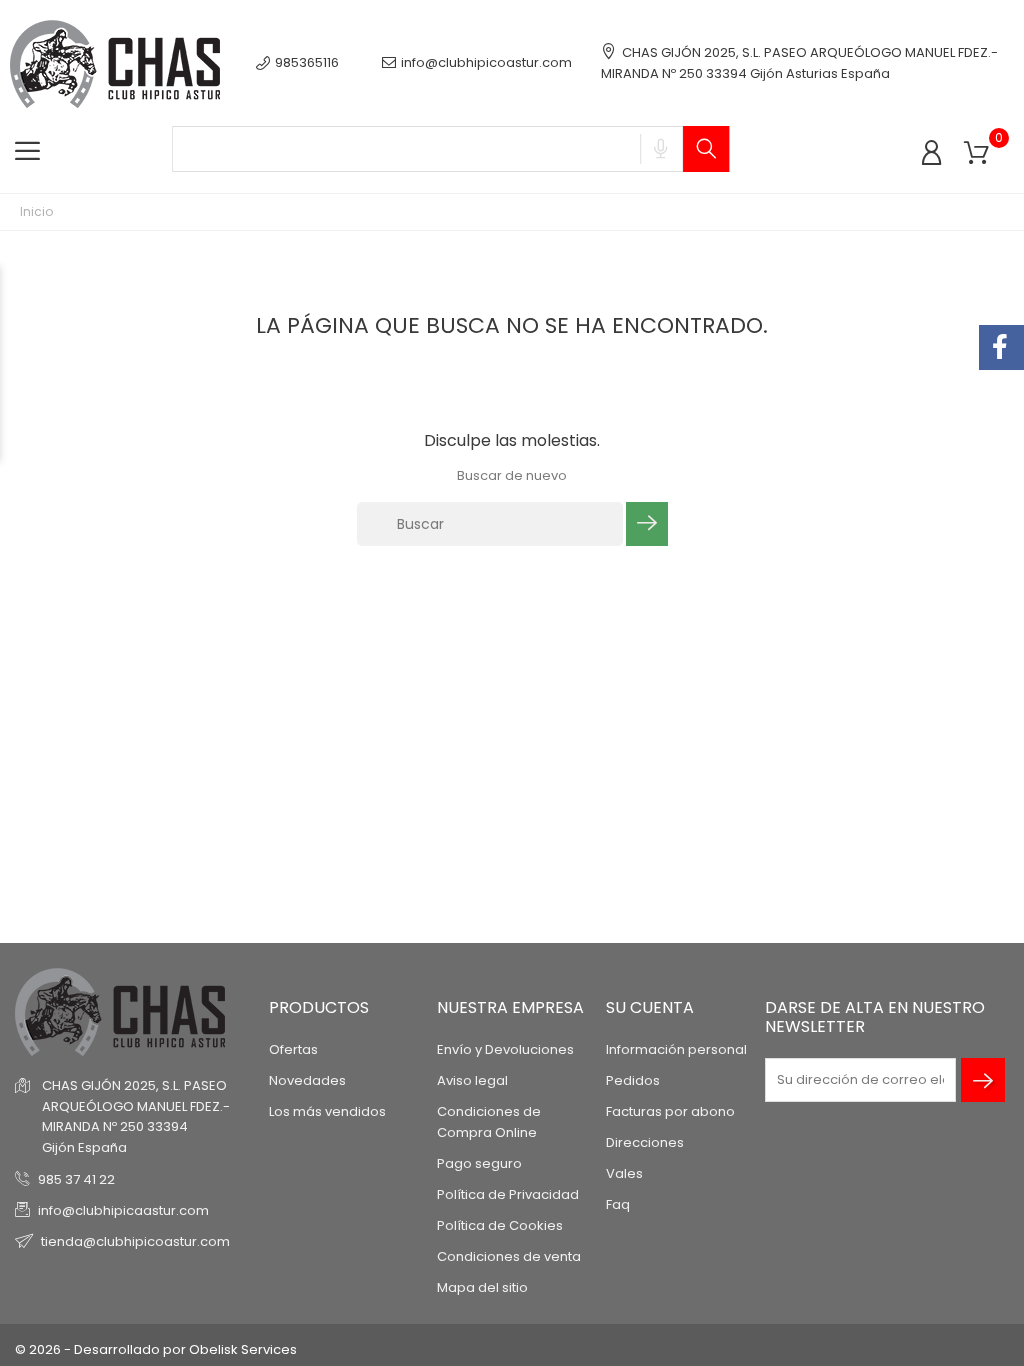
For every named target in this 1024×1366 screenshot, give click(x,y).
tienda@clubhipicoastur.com (135, 1241)
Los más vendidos (327, 1111)
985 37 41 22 (76, 1179)
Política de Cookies (500, 1225)
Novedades (307, 1080)
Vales (624, 1173)
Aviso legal (472, 1080)
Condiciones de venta (509, 1256)
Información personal (676, 1049)
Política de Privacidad (508, 1194)
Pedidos (633, 1080)
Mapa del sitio (482, 1287)
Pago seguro (479, 1163)
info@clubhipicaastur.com (123, 1210)
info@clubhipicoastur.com (486, 62)
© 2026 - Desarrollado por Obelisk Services (156, 1349)
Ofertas (293, 1049)
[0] (976, 153)
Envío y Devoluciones (505, 1049)
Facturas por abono (670, 1111)
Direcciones (645, 1142)
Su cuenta (650, 1007)
